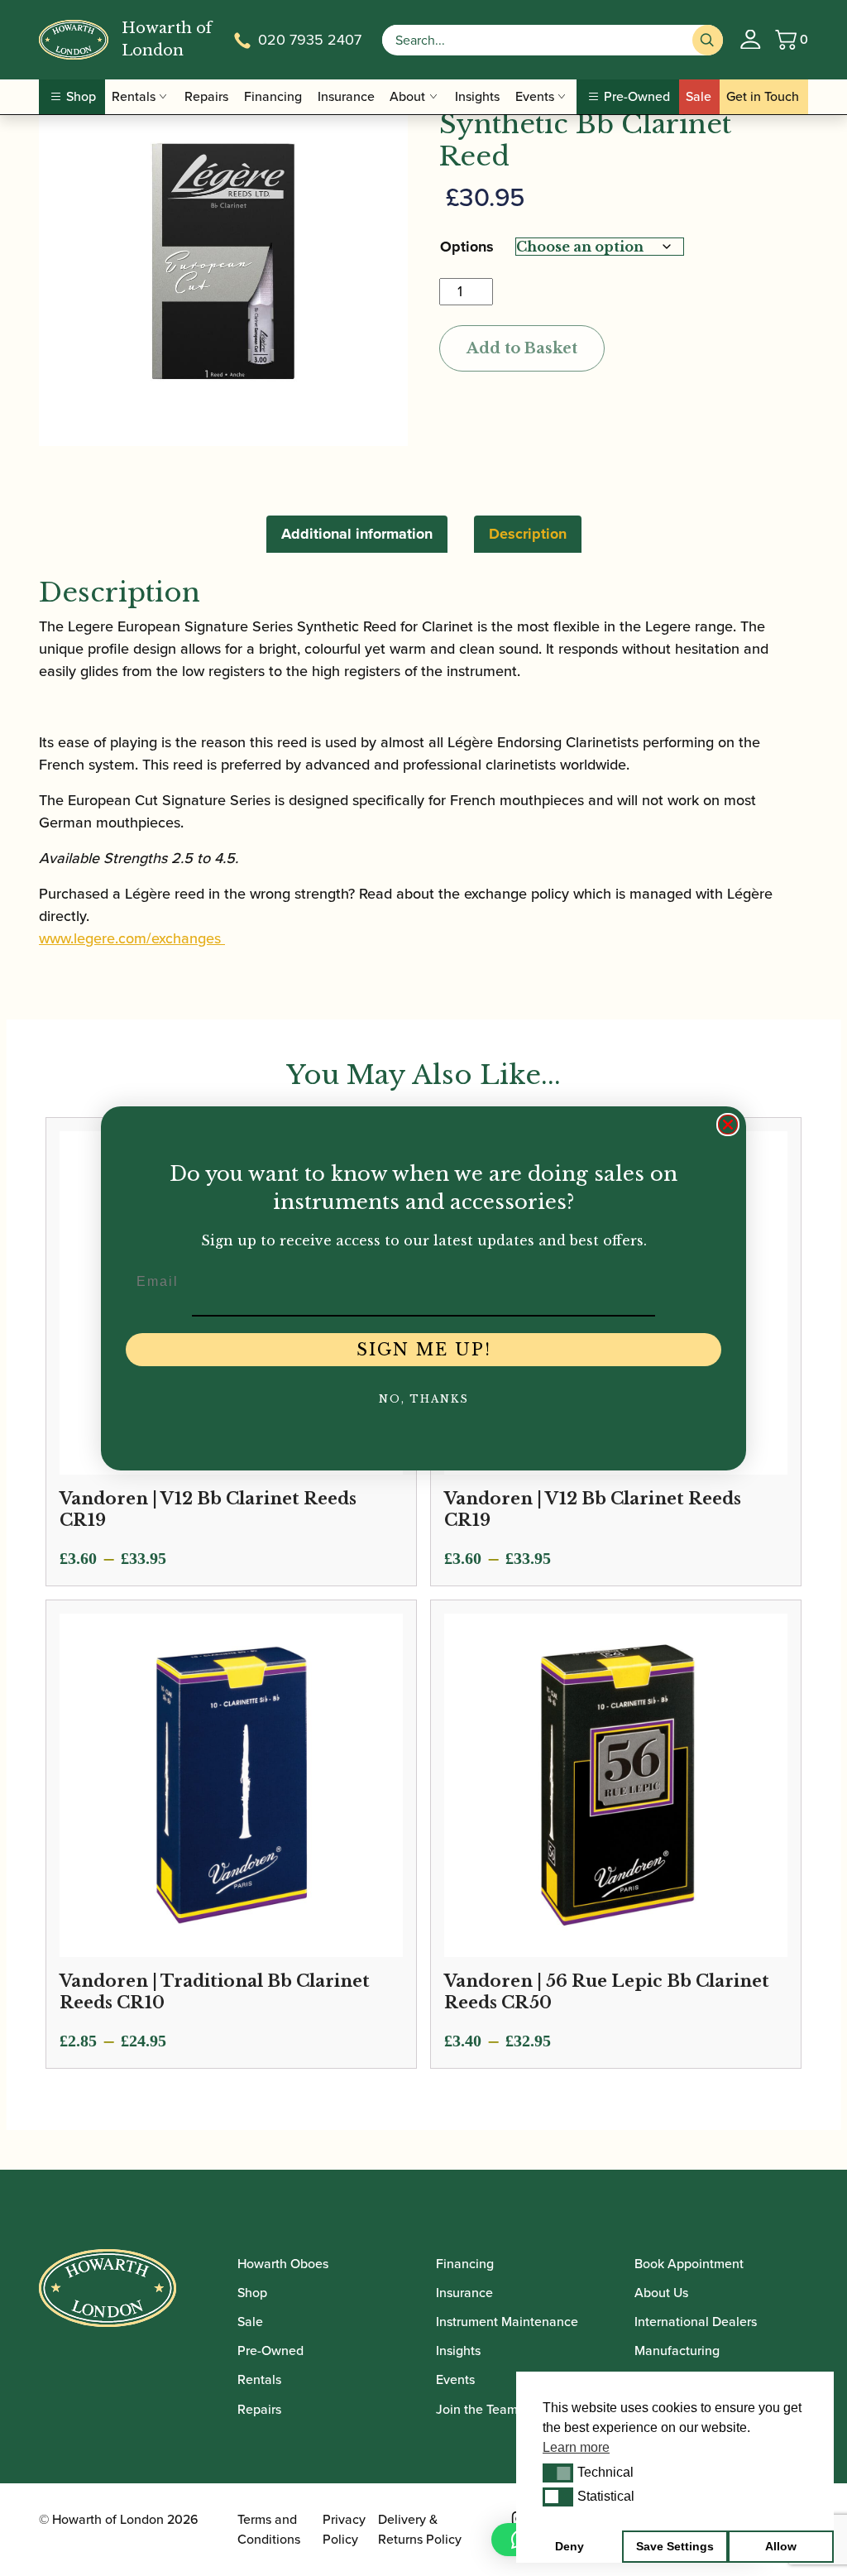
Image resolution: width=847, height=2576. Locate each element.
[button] (558, 2473)
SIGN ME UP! (424, 1350)
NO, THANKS (424, 1399)
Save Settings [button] (675, 2546)
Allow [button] (781, 2546)
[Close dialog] (728, 1125)
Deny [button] (569, 2546)
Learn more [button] (576, 2447)
